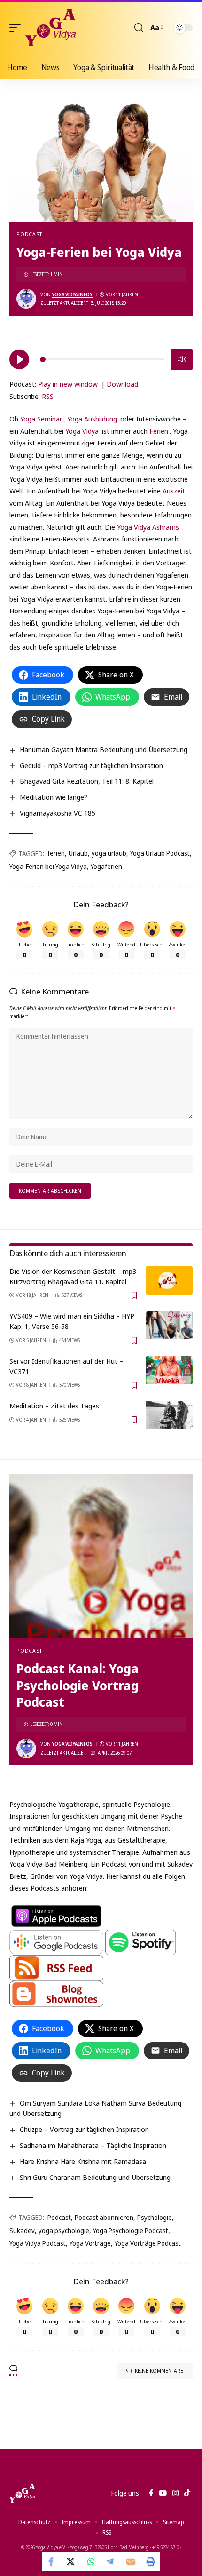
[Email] (131, 2561)
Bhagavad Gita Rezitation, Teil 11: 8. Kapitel (87, 781)
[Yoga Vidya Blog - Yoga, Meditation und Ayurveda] (50, 28)
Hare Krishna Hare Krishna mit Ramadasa (83, 2161)
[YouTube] (163, 2493)
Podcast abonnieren (104, 2217)
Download (122, 384)
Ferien (159, 431)
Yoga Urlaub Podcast (160, 853)
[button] (17, 28)
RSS (48, 396)
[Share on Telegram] (111, 2561)
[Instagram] (175, 2493)
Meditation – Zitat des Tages (54, 1406)
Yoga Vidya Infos (72, 294)
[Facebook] (151, 2493)
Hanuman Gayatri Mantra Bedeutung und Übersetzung (104, 749)
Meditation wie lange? (54, 797)
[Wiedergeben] (19, 359)
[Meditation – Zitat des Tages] (169, 1415)
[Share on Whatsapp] (91, 2561)
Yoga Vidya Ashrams (148, 527)
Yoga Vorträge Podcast (148, 2243)
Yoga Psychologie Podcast (131, 2230)
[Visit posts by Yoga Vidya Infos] (26, 299)
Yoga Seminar (41, 419)
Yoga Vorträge (90, 2243)
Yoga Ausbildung (92, 419)
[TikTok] (187, 2493)
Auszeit (174, 491)
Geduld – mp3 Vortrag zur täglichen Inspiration (91, 765)
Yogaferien (106, 866)
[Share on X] (71, 2561)
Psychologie (155, 2217)
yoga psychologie (64, 2230)
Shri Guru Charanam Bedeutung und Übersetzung (95, 2177)
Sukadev (22, 2230)
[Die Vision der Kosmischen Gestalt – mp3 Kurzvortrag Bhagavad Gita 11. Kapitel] (169, 1280)
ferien (56, 853)
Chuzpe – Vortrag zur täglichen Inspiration (84, 2129)
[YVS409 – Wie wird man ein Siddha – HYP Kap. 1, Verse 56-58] (169, 1325)
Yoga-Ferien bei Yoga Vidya (48, 866)
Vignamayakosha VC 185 (58, 813)
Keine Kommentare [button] (159, 2371)
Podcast (29, 234)
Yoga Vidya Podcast (38, 2243)
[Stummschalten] (182, 359)
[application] (101, 358)
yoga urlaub (109, 853)
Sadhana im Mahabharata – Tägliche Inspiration (93, 2145)
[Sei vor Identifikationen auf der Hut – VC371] (169, 1370)
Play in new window (68, 384)
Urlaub (78, 853)
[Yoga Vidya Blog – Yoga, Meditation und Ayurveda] (22, 2493)
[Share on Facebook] (52, 2561)
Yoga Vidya (82, 431)
